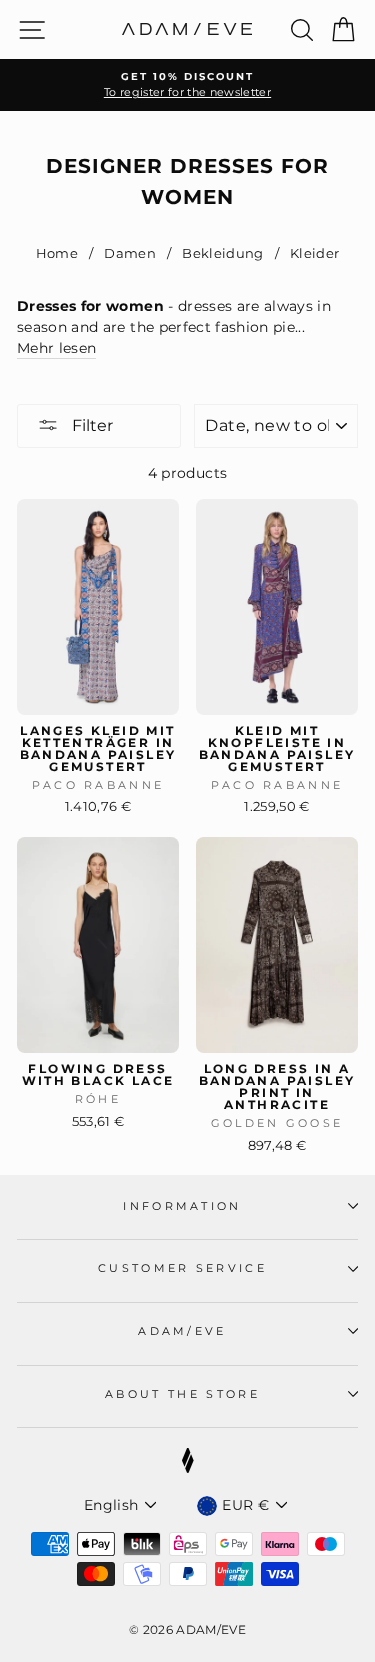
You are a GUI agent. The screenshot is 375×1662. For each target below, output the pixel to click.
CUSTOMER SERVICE (182, 1268)
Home (57, 253)
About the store (182, 1394)
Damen (130, 253)
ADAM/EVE (182, 1331)
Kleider (313, 253)
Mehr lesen (56, 348)
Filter (90, 425)
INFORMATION (182, 1206)
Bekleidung (223, 253)
